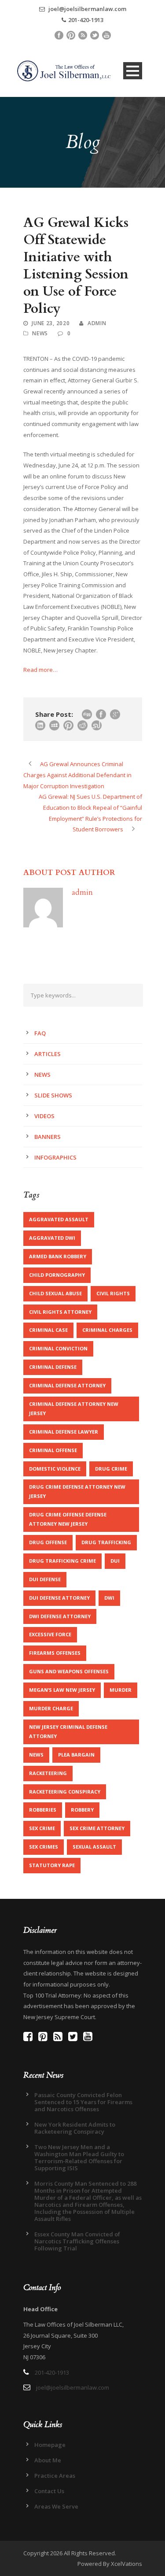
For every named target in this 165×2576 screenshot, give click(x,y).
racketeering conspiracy (65, 1792)
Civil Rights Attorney (60, 1312)
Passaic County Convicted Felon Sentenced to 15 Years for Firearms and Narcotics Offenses (83, 2102)
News (40, 333)
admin (97, 323)
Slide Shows (53, 1095)
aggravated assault (59, 1219)
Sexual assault (94, 1847)
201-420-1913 (86, 20)
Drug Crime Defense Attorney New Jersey (77, 1491)
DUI (115, 1561)
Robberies (43, 1810)
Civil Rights (113, 1293)
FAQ (40, 1033)
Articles (48, 1054)
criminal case (48, 1330)
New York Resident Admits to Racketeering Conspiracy (75, 2128)
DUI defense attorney (59, 1598)
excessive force (50, 1634)
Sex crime (42, 1828)
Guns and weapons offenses (69, 1671)
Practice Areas (55, 2476)
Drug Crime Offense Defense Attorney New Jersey (68, 1519)
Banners (48, 1137)
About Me (48, 2460)
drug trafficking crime (62, 1561)
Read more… (40, 670)
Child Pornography (57, 1275)
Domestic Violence (55, 1469)
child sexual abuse (55, 1293)
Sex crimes (44, 1847)
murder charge (51, 1708)
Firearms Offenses (55, 1653)
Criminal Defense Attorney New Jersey (74, 1408)
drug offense (48, 1542)
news (36, 1755)
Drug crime (111, 1469)
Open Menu (133, 71)
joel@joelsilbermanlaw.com (87, 9)
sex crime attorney (97, 1828)
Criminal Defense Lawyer (64, 1432)
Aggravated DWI (52, 1238)
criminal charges (107, 1330)
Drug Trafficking (106, 1542)
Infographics (55, 1157)
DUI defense (45, 1579)
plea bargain (76, 1755)
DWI (109, 1598)
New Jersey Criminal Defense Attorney (68, 1731)
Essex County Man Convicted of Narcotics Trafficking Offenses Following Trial (77, 2241)
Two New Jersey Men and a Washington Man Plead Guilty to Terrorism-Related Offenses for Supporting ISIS (79, 2157)
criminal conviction (58, 1348)
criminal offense (53, 1450)
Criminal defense (53, 1367)
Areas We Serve (56, 2506)
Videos (44, 1116)
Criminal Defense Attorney (67, 1385)
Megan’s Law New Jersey (62, 1690)
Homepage (50, 2445)
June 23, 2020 (51, 323)
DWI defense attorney (60, 1616)
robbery (82, 1810)
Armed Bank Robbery (58, 1256)
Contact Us (49, 2491)
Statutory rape (52, 1865)
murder (121, 1690)
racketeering (48, 1773)
